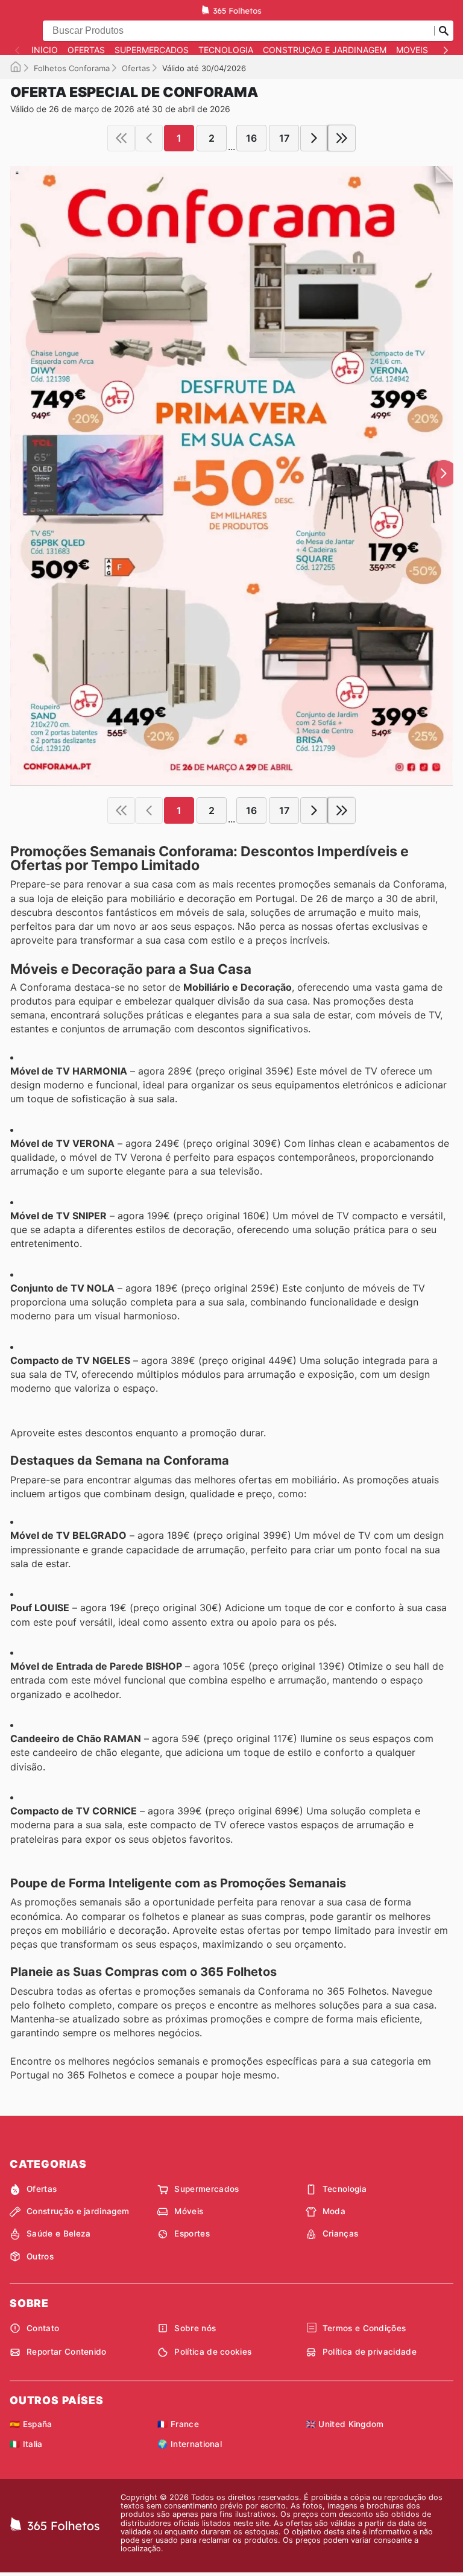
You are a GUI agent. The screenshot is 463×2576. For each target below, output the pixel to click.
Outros (40, 2256)
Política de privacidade (370, 2352)
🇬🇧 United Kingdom (345, 2424)
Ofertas (86, 50)
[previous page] (149, 138)
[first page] (121, 138)
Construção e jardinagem (325, 50)
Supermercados (152, 50)
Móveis (412, 50)
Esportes (192, 2233)
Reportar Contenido (67, 2352)
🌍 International (190, 2444)
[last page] (342, 138)
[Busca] (444, 31)
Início (45, 50)
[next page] (314, 138)
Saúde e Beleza (58, 2233)
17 (284, 138)
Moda (334, 2211)
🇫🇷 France (178, 2424)
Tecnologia (226, 50)
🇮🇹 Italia (26, 2444)
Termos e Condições (364, 2328)
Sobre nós (195, 2328)
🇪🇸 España (31, 2424)
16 (251, 138)
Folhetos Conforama (72, 68)
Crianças (341, 2233)
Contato (43, 2328)
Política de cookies (213, 2352)
